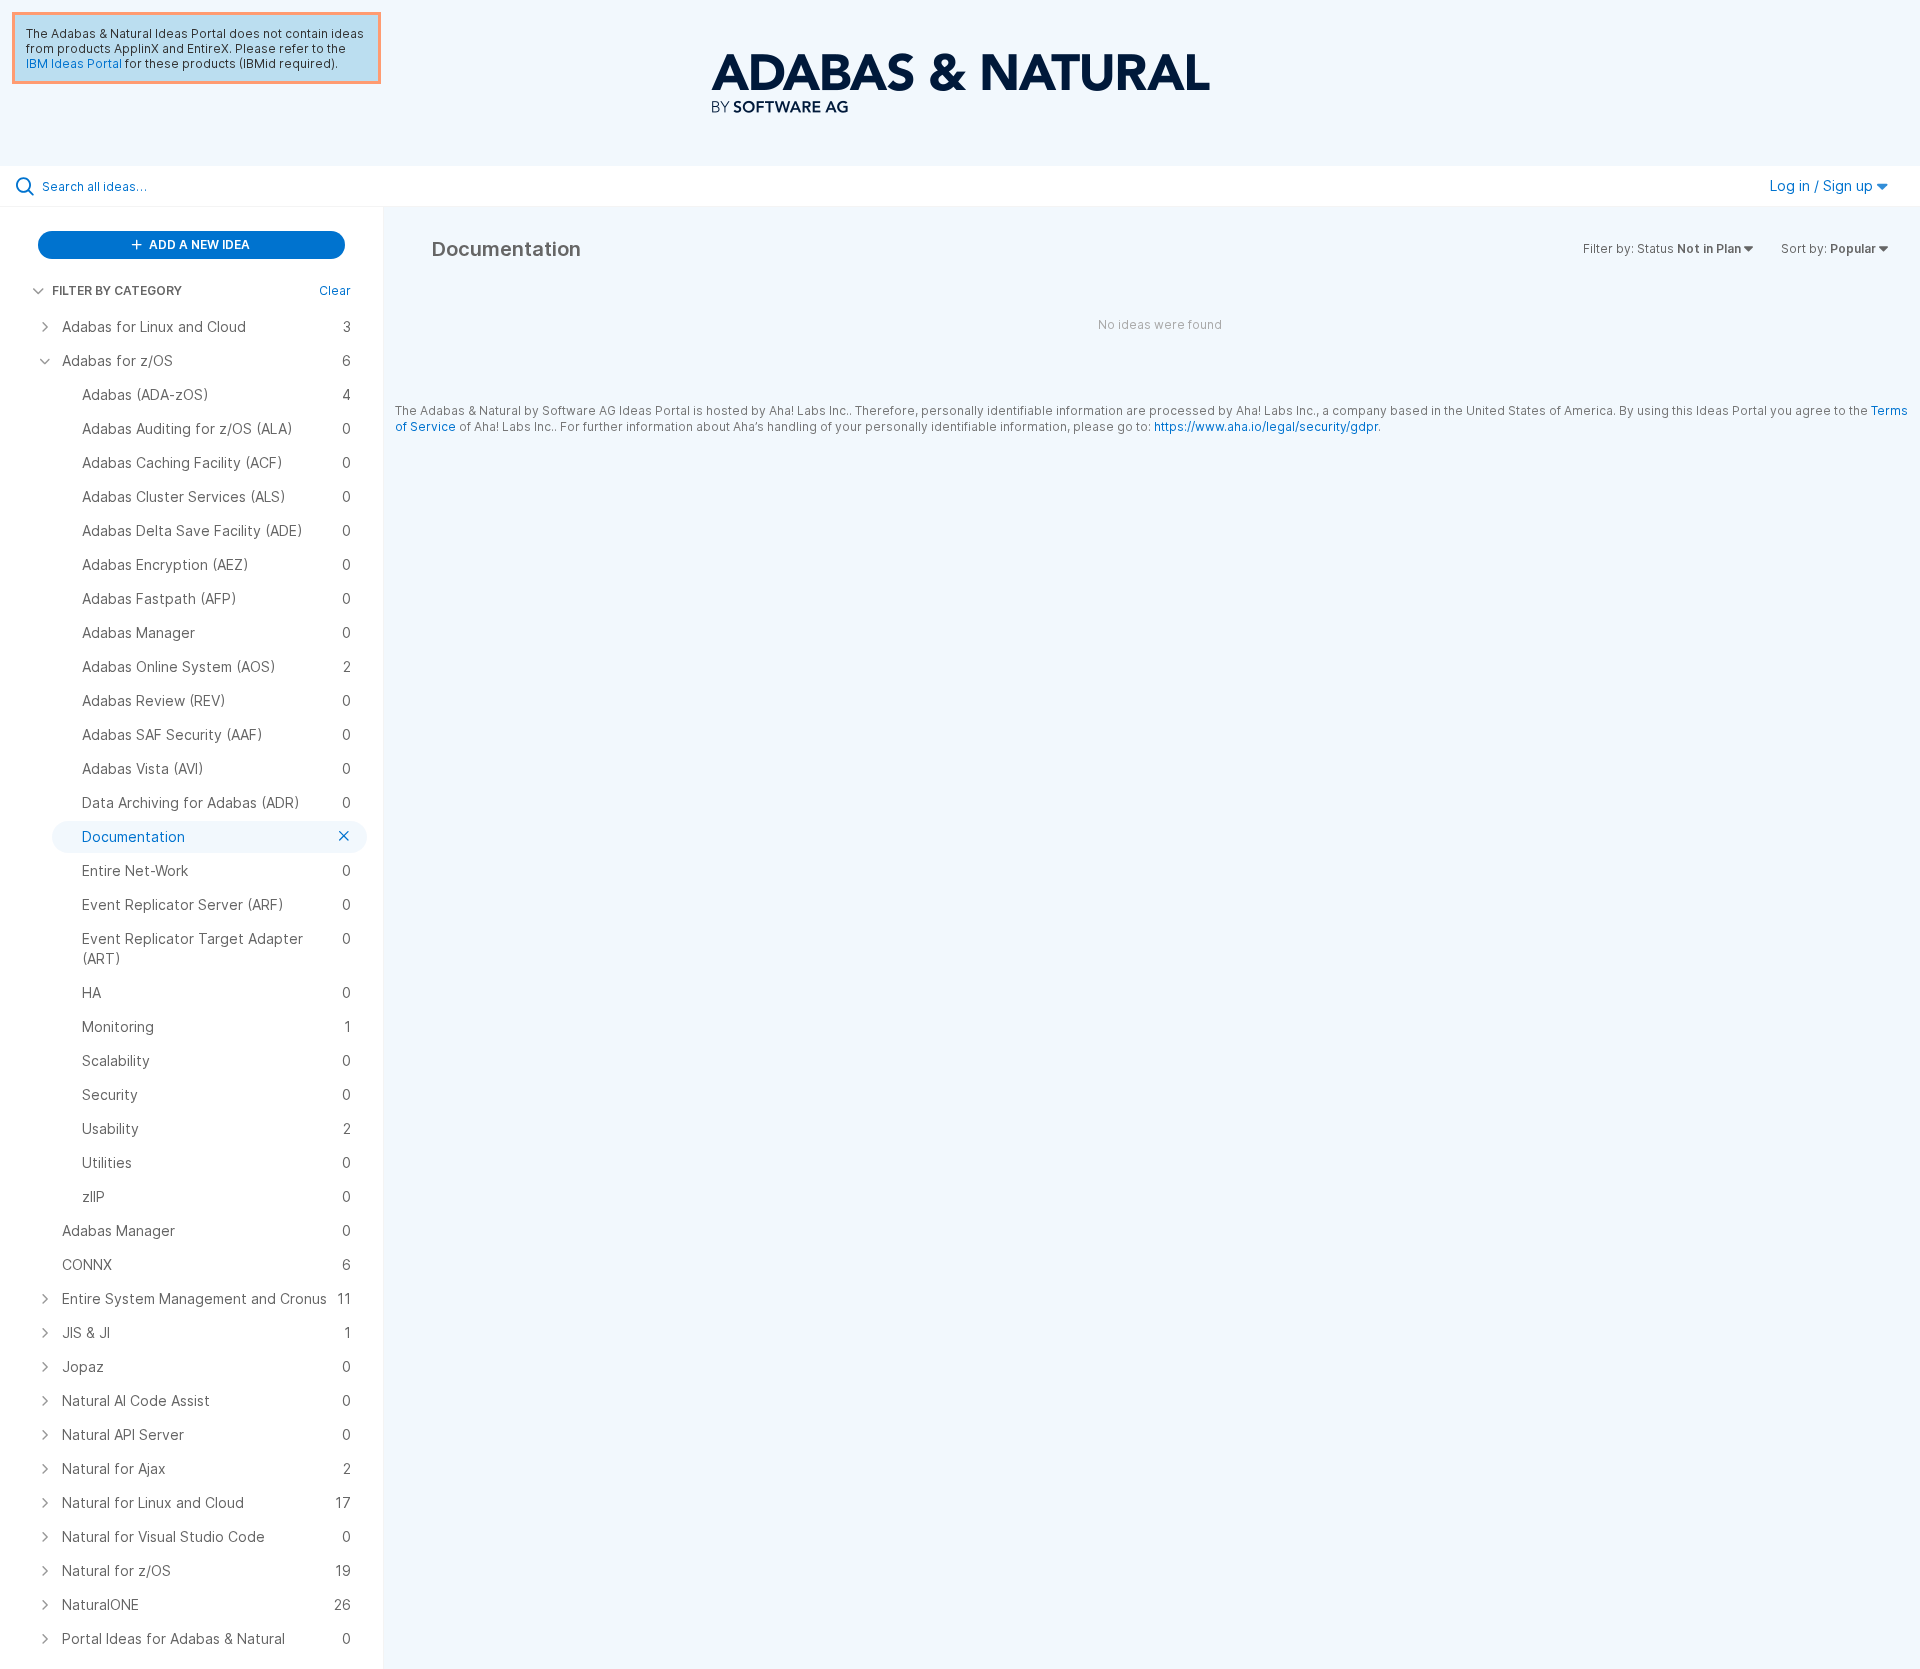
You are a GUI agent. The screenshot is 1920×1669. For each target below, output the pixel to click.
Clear (335, 290)
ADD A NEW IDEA (198, 244)
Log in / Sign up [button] (1823, 185)
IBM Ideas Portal (74, 63)
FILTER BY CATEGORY (117, 290)
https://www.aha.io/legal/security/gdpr (1266, 426)
